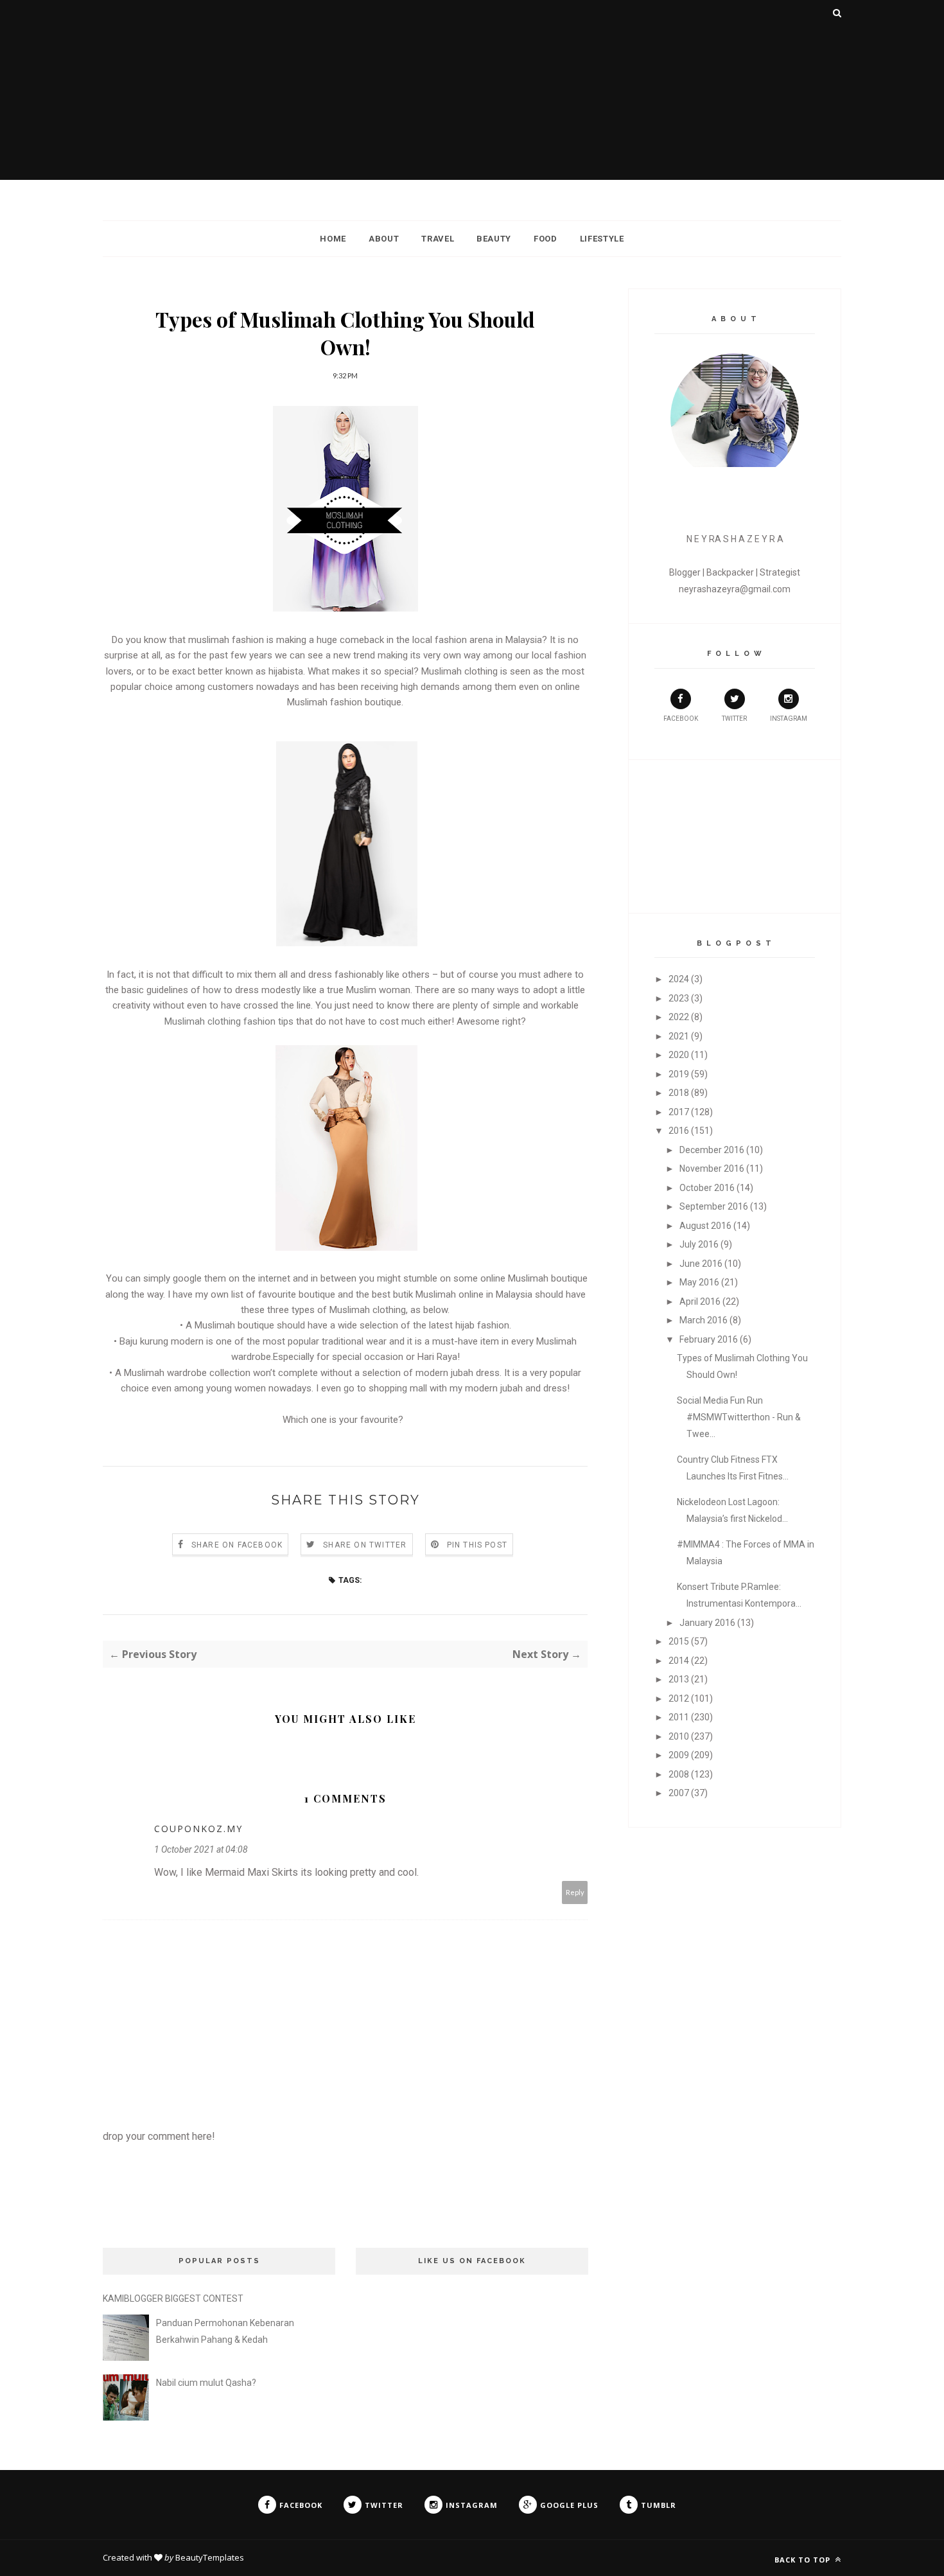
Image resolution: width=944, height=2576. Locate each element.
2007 (679, 1793)
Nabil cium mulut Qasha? (206, 2383)
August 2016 (705, 1226)
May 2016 (699, 1282)
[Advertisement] (472, 90)
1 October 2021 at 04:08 (201, 1849)
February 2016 (709, 1339)
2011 (679, 1717)
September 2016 (714, 1206)
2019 (679, 1074)
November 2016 (712, 1169)
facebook (681, 719)
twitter (734, 719)
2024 (679, 979)
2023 (679, 998)
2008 (679, 1774)
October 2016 (707, 1188)
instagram (789, 719)
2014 (679, 1661)
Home (333, 239)
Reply (575, 1892)
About (384, 239)
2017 (679, 1112)
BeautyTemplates (210, 2557)
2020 (679, 1055)
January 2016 (707, 1623)
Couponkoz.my (198, 1829)
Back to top (804, 2560)
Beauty (494, 239)
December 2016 (712, 1150)
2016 (679, 1131)
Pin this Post (477, 1545)
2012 (679, 1698)
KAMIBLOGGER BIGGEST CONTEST (173, 2298)
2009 (679, 1755)
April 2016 (700, 1301)
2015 (679, 1641)
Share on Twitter (365, 1545)
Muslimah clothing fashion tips (229, 1021)
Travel (438, 239)
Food (546, 239)
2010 (679, 1736)
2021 (679, 1036)
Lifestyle (602, 239)
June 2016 (701, 1264)
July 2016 (699, 1244)
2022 (679, 1017)
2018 (679, 1093)
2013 (679, 1679)
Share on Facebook (237, 1545)
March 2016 (704, 1320)
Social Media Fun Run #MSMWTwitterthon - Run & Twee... (739, 1417)
